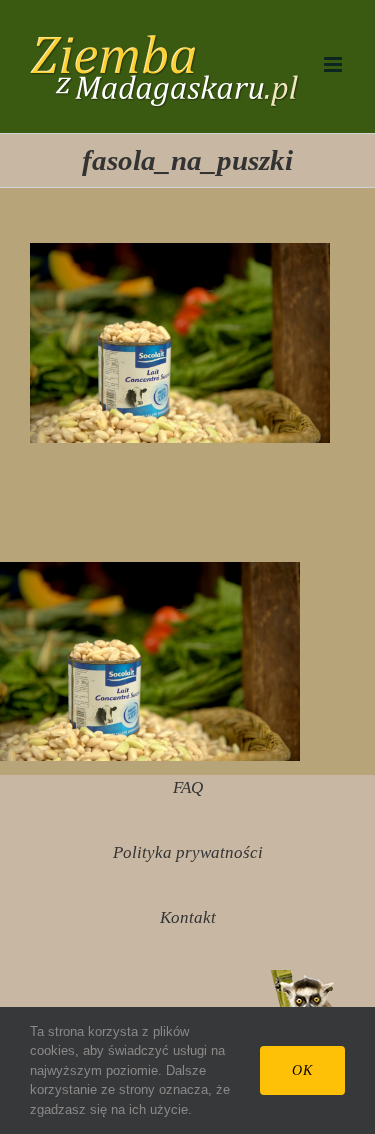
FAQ (188, 787)
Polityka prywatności (188, 852)
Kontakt (188, 917)
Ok (302, 1070)
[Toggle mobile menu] (334, 64)
